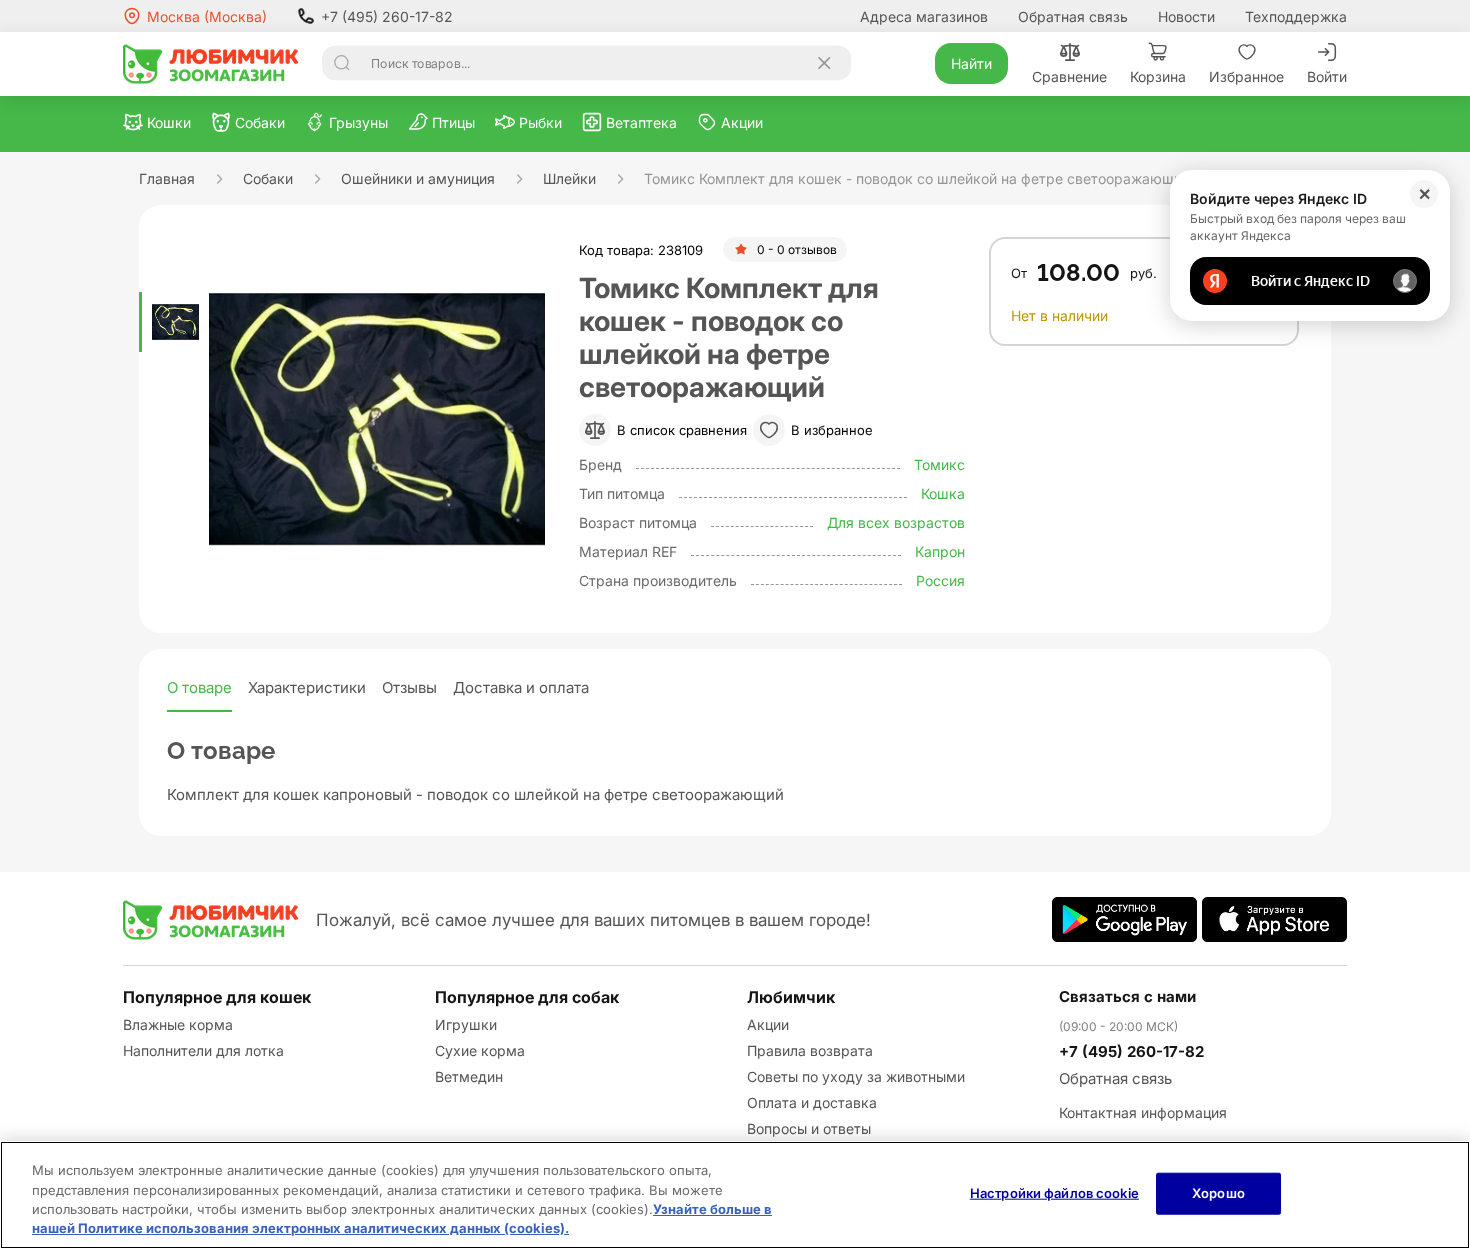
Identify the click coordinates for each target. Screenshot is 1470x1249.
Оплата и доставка (812, 1102)
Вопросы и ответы (809, 1128)
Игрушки (466, 1024)
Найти (971, 63)
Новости (1186, 16)
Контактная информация (1143, 1112)
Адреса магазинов (924, 16)
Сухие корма (480, 1050)
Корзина (1158, 76)
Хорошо (1218, 1193)
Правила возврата (810, 1050)
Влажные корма (178, 1024)
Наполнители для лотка (203, 1050)
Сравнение (1069, 76)
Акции (768, 1024)
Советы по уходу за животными (856, 1076)
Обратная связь (1073, 16)
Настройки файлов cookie (1054, 1193)
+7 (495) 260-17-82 (387, 16)
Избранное (1246, 76)
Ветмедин (469, 1076)
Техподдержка (1296, 16)
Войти (1327, 76)
